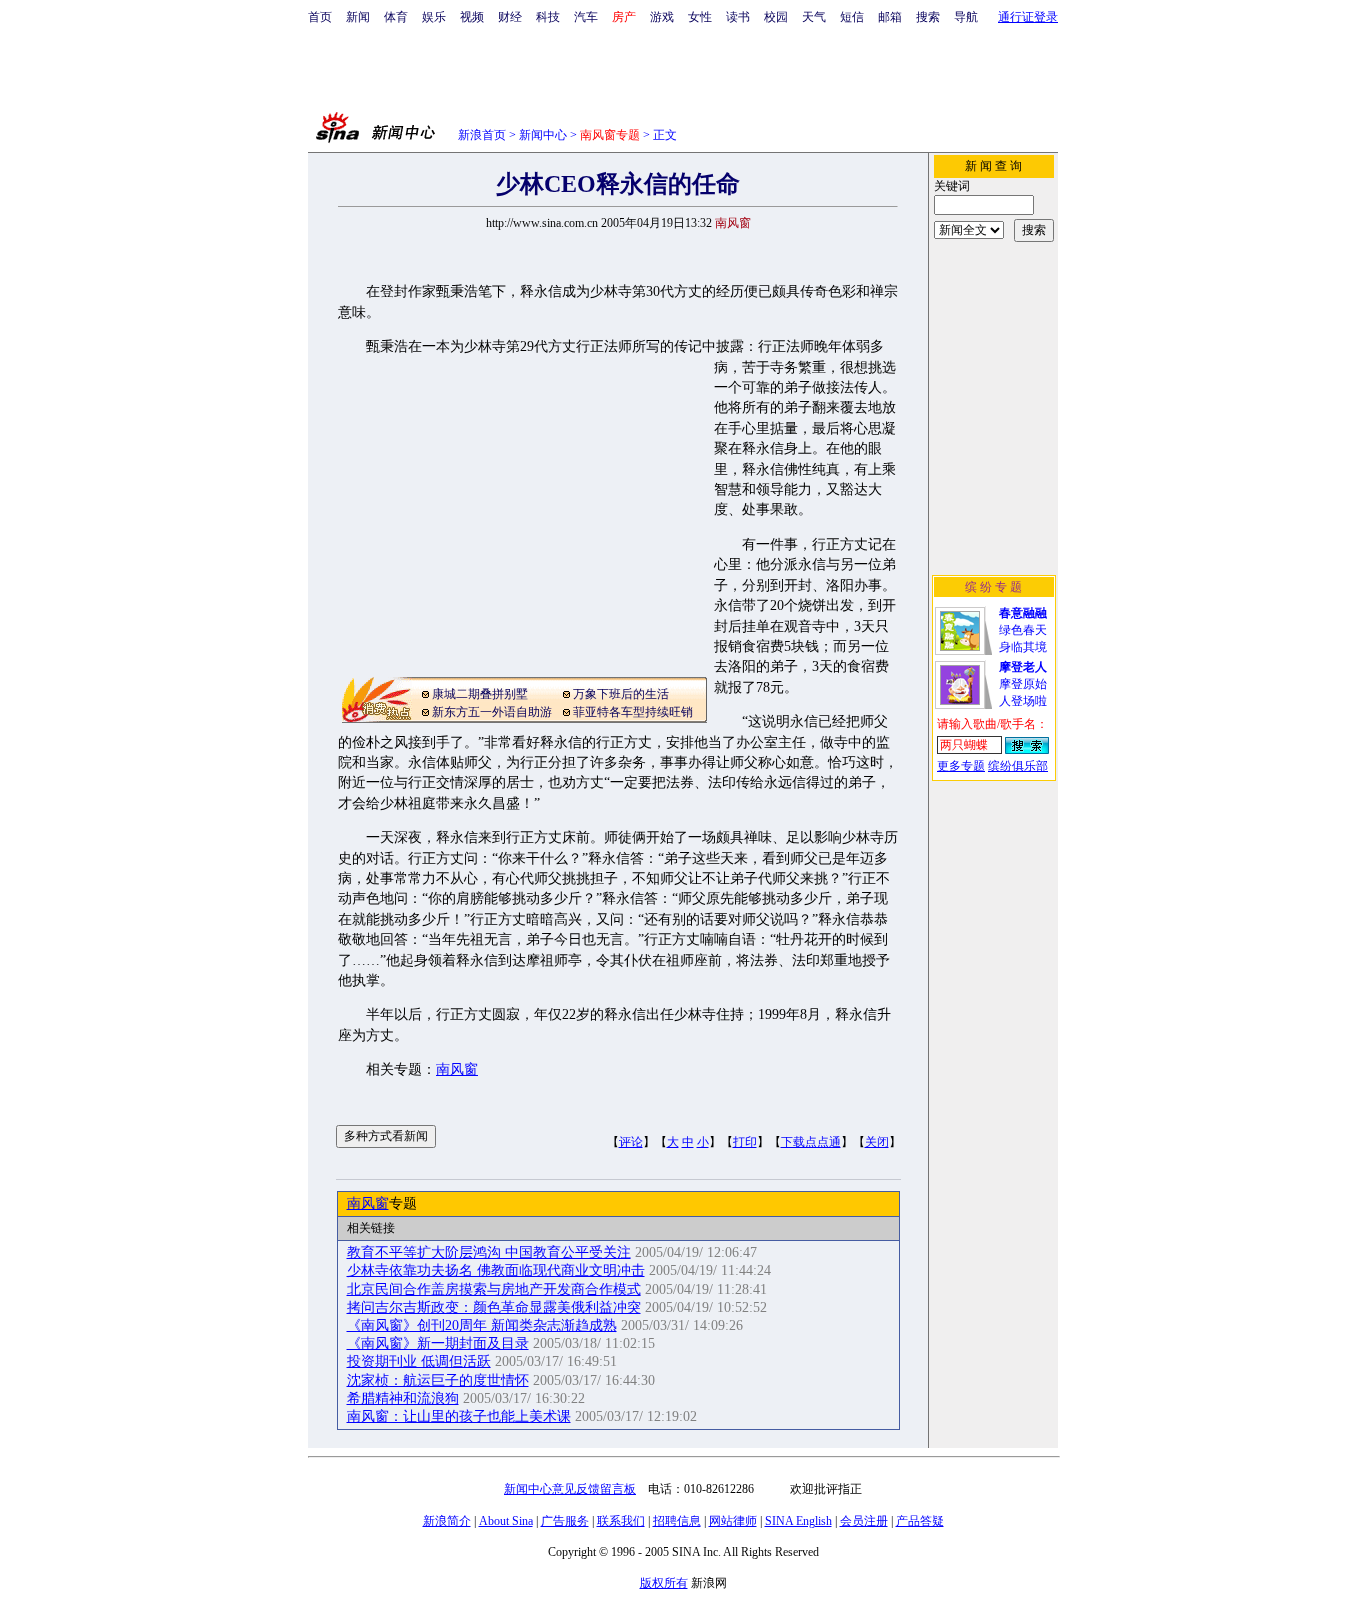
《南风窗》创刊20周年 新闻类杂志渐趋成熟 (482, 1325)
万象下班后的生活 (621, 694)
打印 (745, 1142)
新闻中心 (543, 135)
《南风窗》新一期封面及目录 (438, 1343)
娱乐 (434, 17)
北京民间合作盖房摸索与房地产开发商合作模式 (494, 1289)
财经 (510, 17)
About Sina (506, 1521)
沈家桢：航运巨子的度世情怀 (438, 1380)
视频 (472, 17)
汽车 (586, 17)
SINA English (798, 1521)
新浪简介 (447, 1521)
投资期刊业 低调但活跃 (419, 1361)
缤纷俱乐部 (1018, 766)
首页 (320, 17)
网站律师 (733, 1521)
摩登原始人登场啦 (1023, 684)
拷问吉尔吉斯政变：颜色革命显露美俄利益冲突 (494, 1307)
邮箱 (890, 17)
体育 (396, 17)
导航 (966, 17)
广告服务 (565, 1521)
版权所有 (664, 1583)
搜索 (928, 17)
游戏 (662, 17)
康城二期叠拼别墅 (480, 694)
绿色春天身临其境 (1023, 630)
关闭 (877, 1142)
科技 (548, 17)
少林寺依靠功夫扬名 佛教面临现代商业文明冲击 (496, 1270)
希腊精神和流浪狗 (403, 1398)
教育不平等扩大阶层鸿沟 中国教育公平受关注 (489, 1252)
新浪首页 (482, 135)
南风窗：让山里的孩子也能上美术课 (459, 1416)
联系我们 (621, 1521)
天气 (814, 17)
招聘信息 (677, 1521)
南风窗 (457, 1069)
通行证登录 (1028, 17)
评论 (631, 1142)
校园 (776, 17)
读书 (738, 17)
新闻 (358, 17)
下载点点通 (811, 1142)
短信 (852, 17)
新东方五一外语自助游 (492, 712)
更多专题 (961, 766)
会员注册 (864, 1521)
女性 (700, 17)
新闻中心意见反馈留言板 (570, 1489)
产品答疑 (920, 1521)
